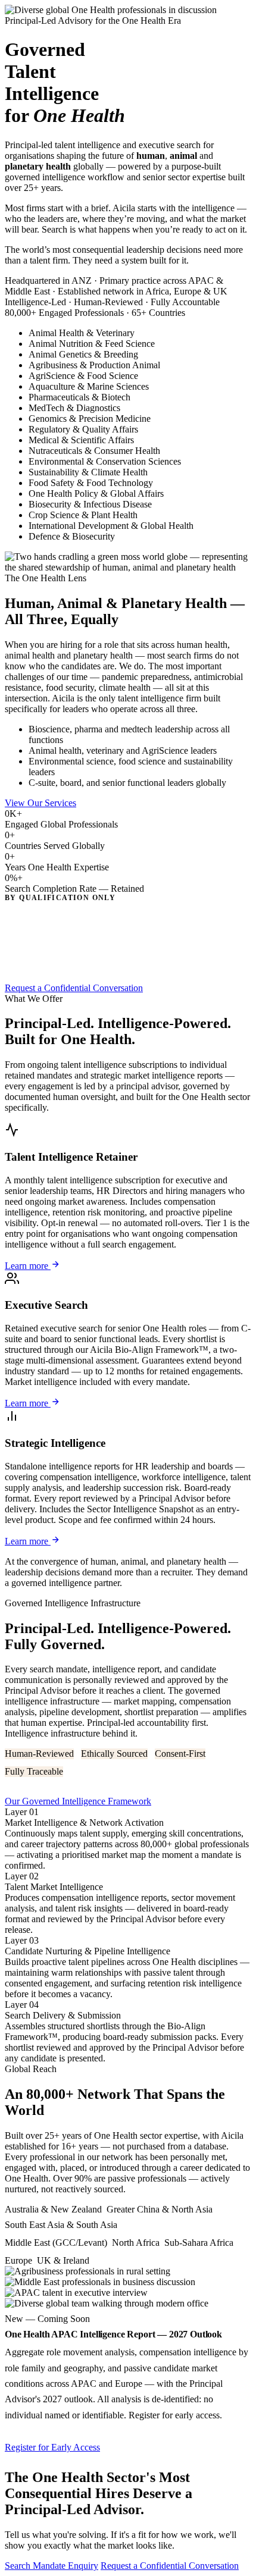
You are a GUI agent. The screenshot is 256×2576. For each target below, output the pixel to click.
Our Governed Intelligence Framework (78, 1801)
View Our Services (40, 803)
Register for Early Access (52, 2447)
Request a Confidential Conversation (74, 988)
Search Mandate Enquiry (51, 2566)
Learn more (28, 1266)
